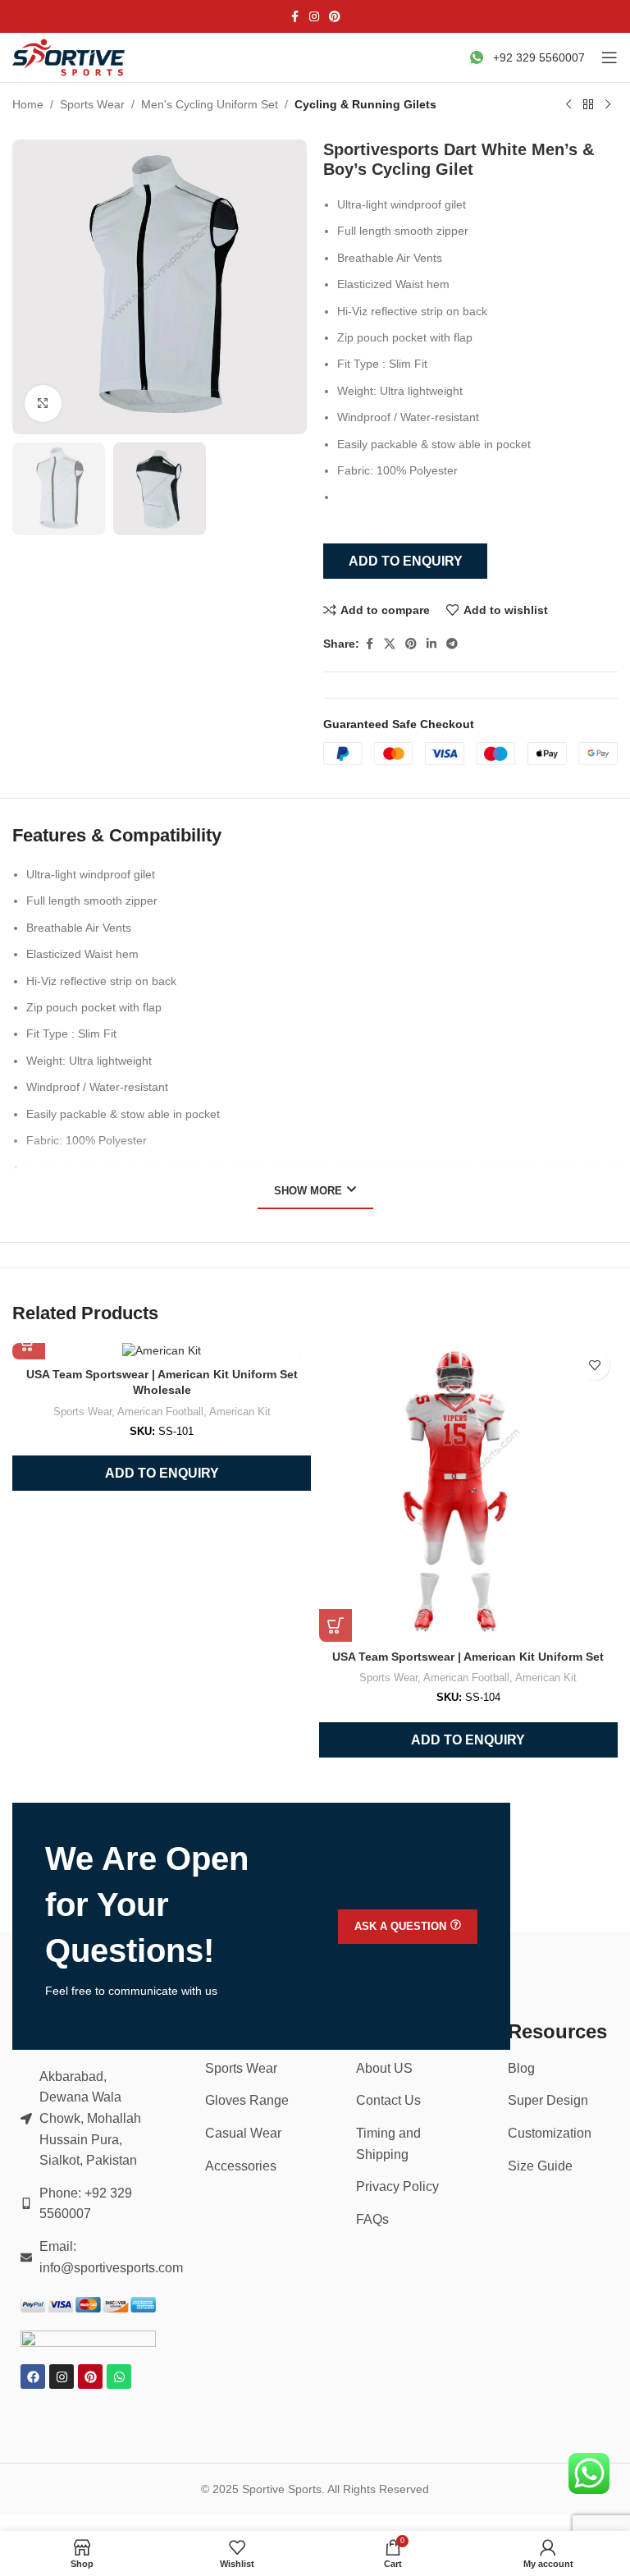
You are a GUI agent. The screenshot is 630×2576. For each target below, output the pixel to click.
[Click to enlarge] (43, 403)
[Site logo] (70, 57)
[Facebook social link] (294, 17)
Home (28, 104)
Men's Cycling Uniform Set (210, 104)
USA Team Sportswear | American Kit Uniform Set (468, 1657)
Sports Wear (92, 104)
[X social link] (390, 644)
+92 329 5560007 (539, 57)
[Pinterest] (90, 2377)
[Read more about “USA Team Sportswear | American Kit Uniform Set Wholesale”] (29, 1343)
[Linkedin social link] (431, 644)
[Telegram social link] (452, 644)
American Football (160, 1412)
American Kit (240, 1412)
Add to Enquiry (406, 561)
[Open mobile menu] (609, 57)
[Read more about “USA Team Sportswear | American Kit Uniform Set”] (336, 1625)
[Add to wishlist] (595, 1366)
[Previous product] (568, 105)
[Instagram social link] (314, 17)
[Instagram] (62, 2377)
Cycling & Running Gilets (365, 104)
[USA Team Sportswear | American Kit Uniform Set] (468, 1492)
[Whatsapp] (119, 2377)
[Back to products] (588, 105)
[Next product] (608, 105)
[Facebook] (33, 2377)
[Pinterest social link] (335, 17)
